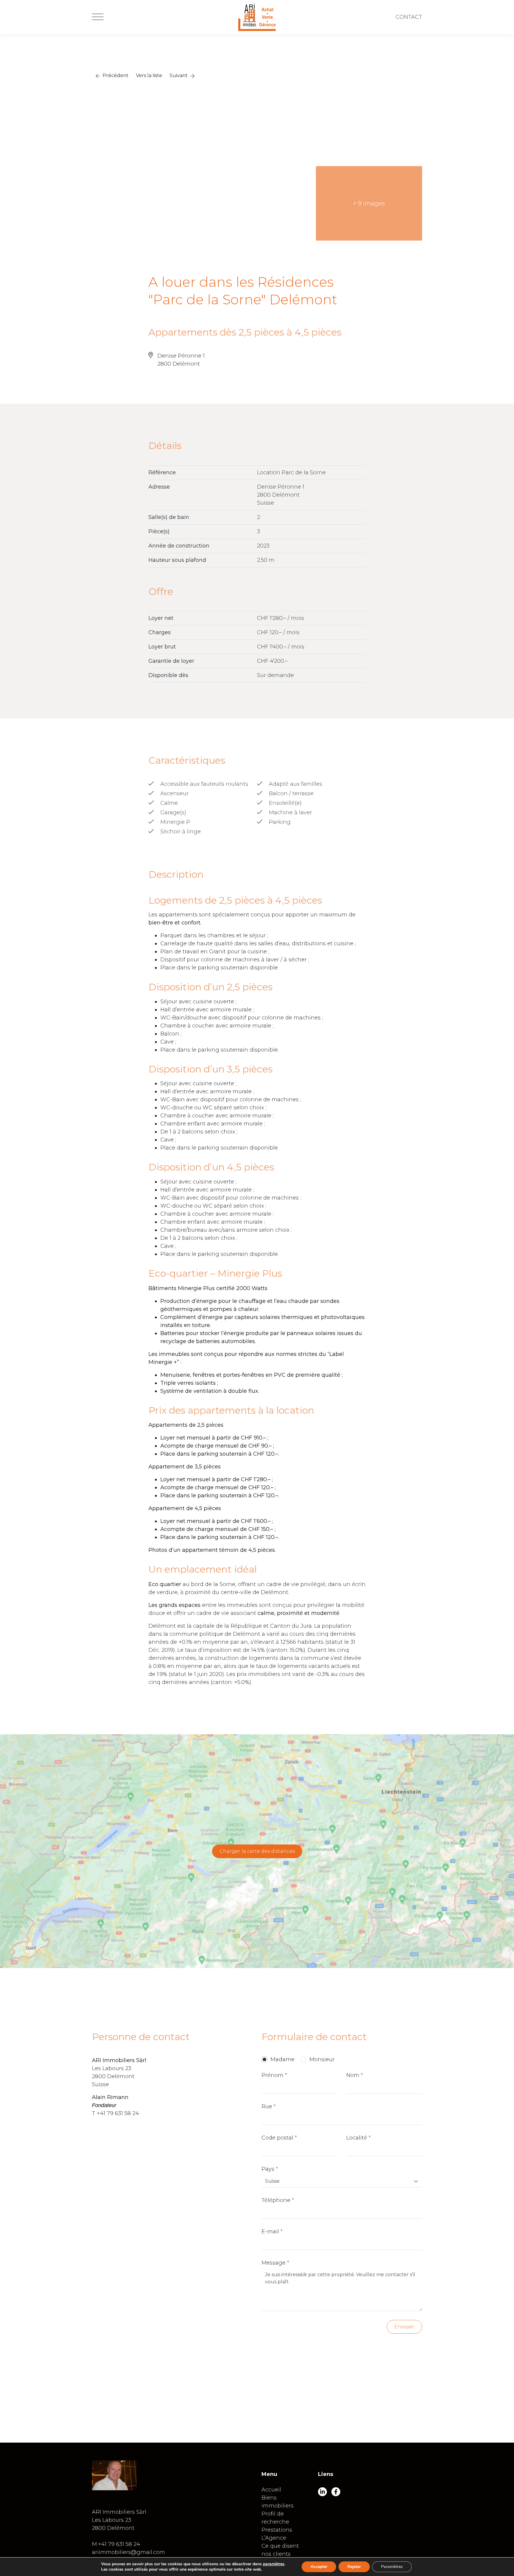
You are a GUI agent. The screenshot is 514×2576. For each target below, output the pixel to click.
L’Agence (274, 2538)
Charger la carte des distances (257, 1851)
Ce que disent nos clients (280, 2550)
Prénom (272, 2075)
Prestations (277, 2530)
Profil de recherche (275, 2518)
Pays (268, 2169)
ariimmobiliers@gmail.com (128, 2552)
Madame (282, 2059)
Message (274, 2263)
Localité (357, 2138)
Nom (353, 2075)
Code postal (277, 2138)
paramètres (274, 2564)
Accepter (319, 2567)
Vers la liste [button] (149, 75)
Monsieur (322, 2059)
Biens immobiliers (278, 2502)
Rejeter (354, 2567)
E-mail (270, 2232)
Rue (267, 2106)
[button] (112, 76)
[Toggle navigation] (98, 17)
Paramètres (392, 2567)
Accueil (271, 2490)
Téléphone (276, 2200)
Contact (409, 17)
